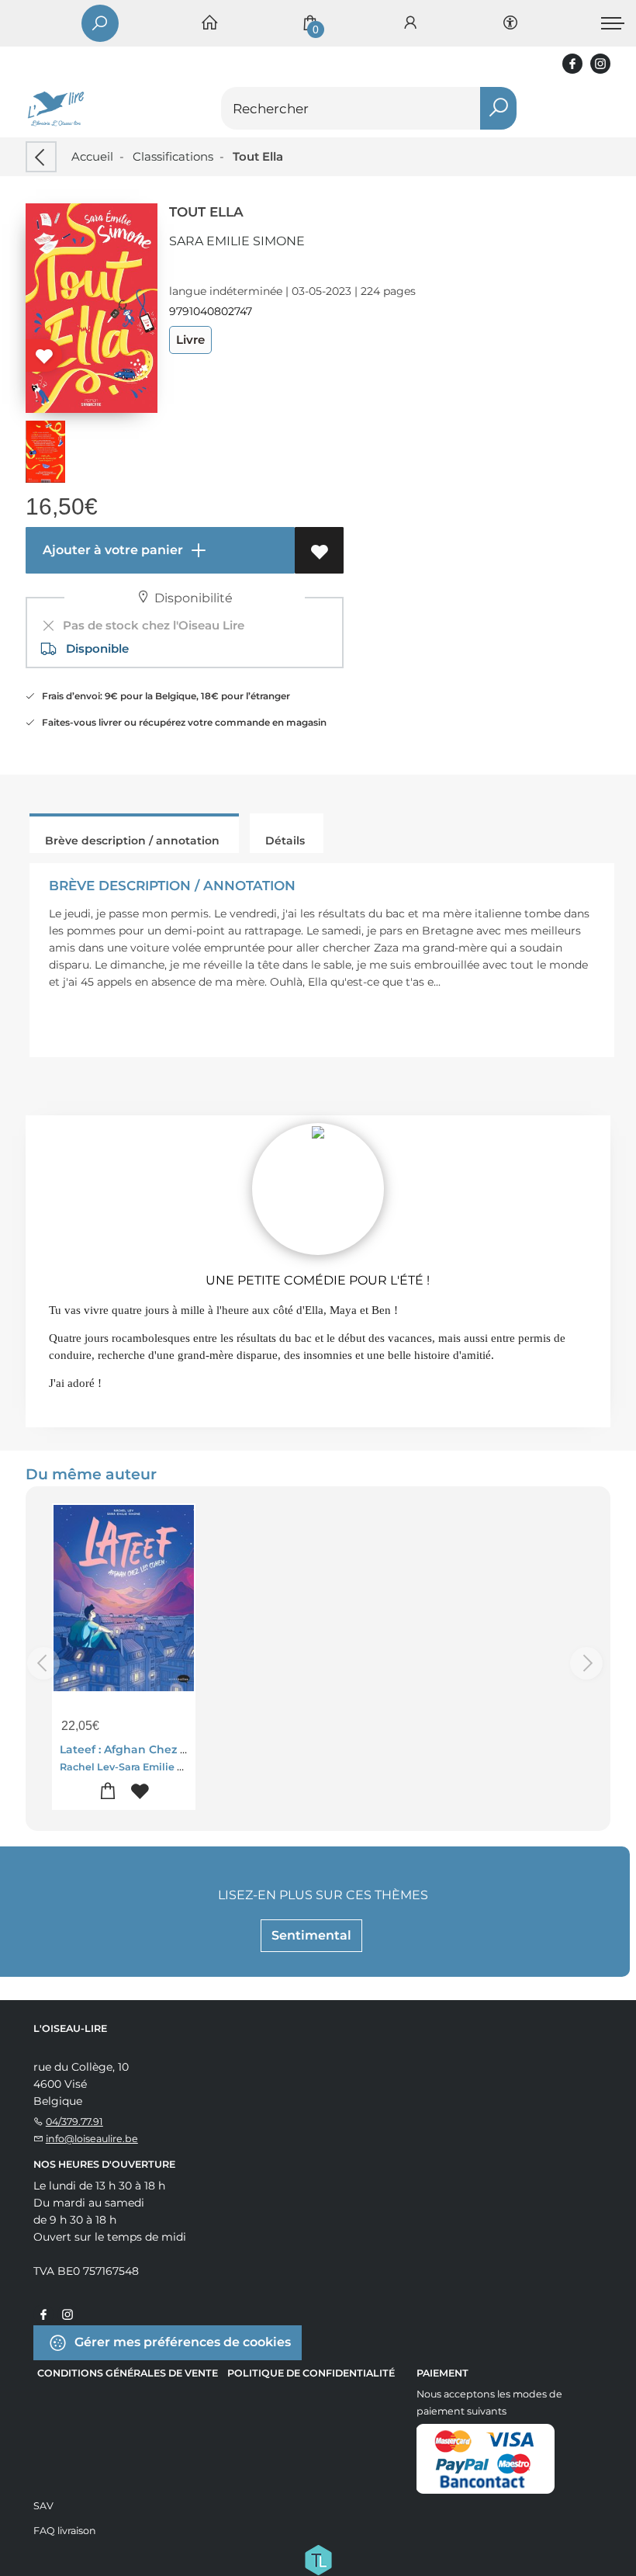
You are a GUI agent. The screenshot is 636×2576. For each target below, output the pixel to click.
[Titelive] (318, 2559)
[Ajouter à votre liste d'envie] (319, 550)
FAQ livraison (65, 2531)
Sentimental (311, 1935)
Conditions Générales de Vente (128, 2373)
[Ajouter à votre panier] (108, 1792)
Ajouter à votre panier (111, 550)
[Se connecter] (410, 24)
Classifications (173, 156)
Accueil (92, 156)
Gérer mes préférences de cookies (181, 2342)
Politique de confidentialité (311, 2373)
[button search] (498, 108)
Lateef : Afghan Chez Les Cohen (149, 1749)
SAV (43, 2506)
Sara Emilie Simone (237, 241)
